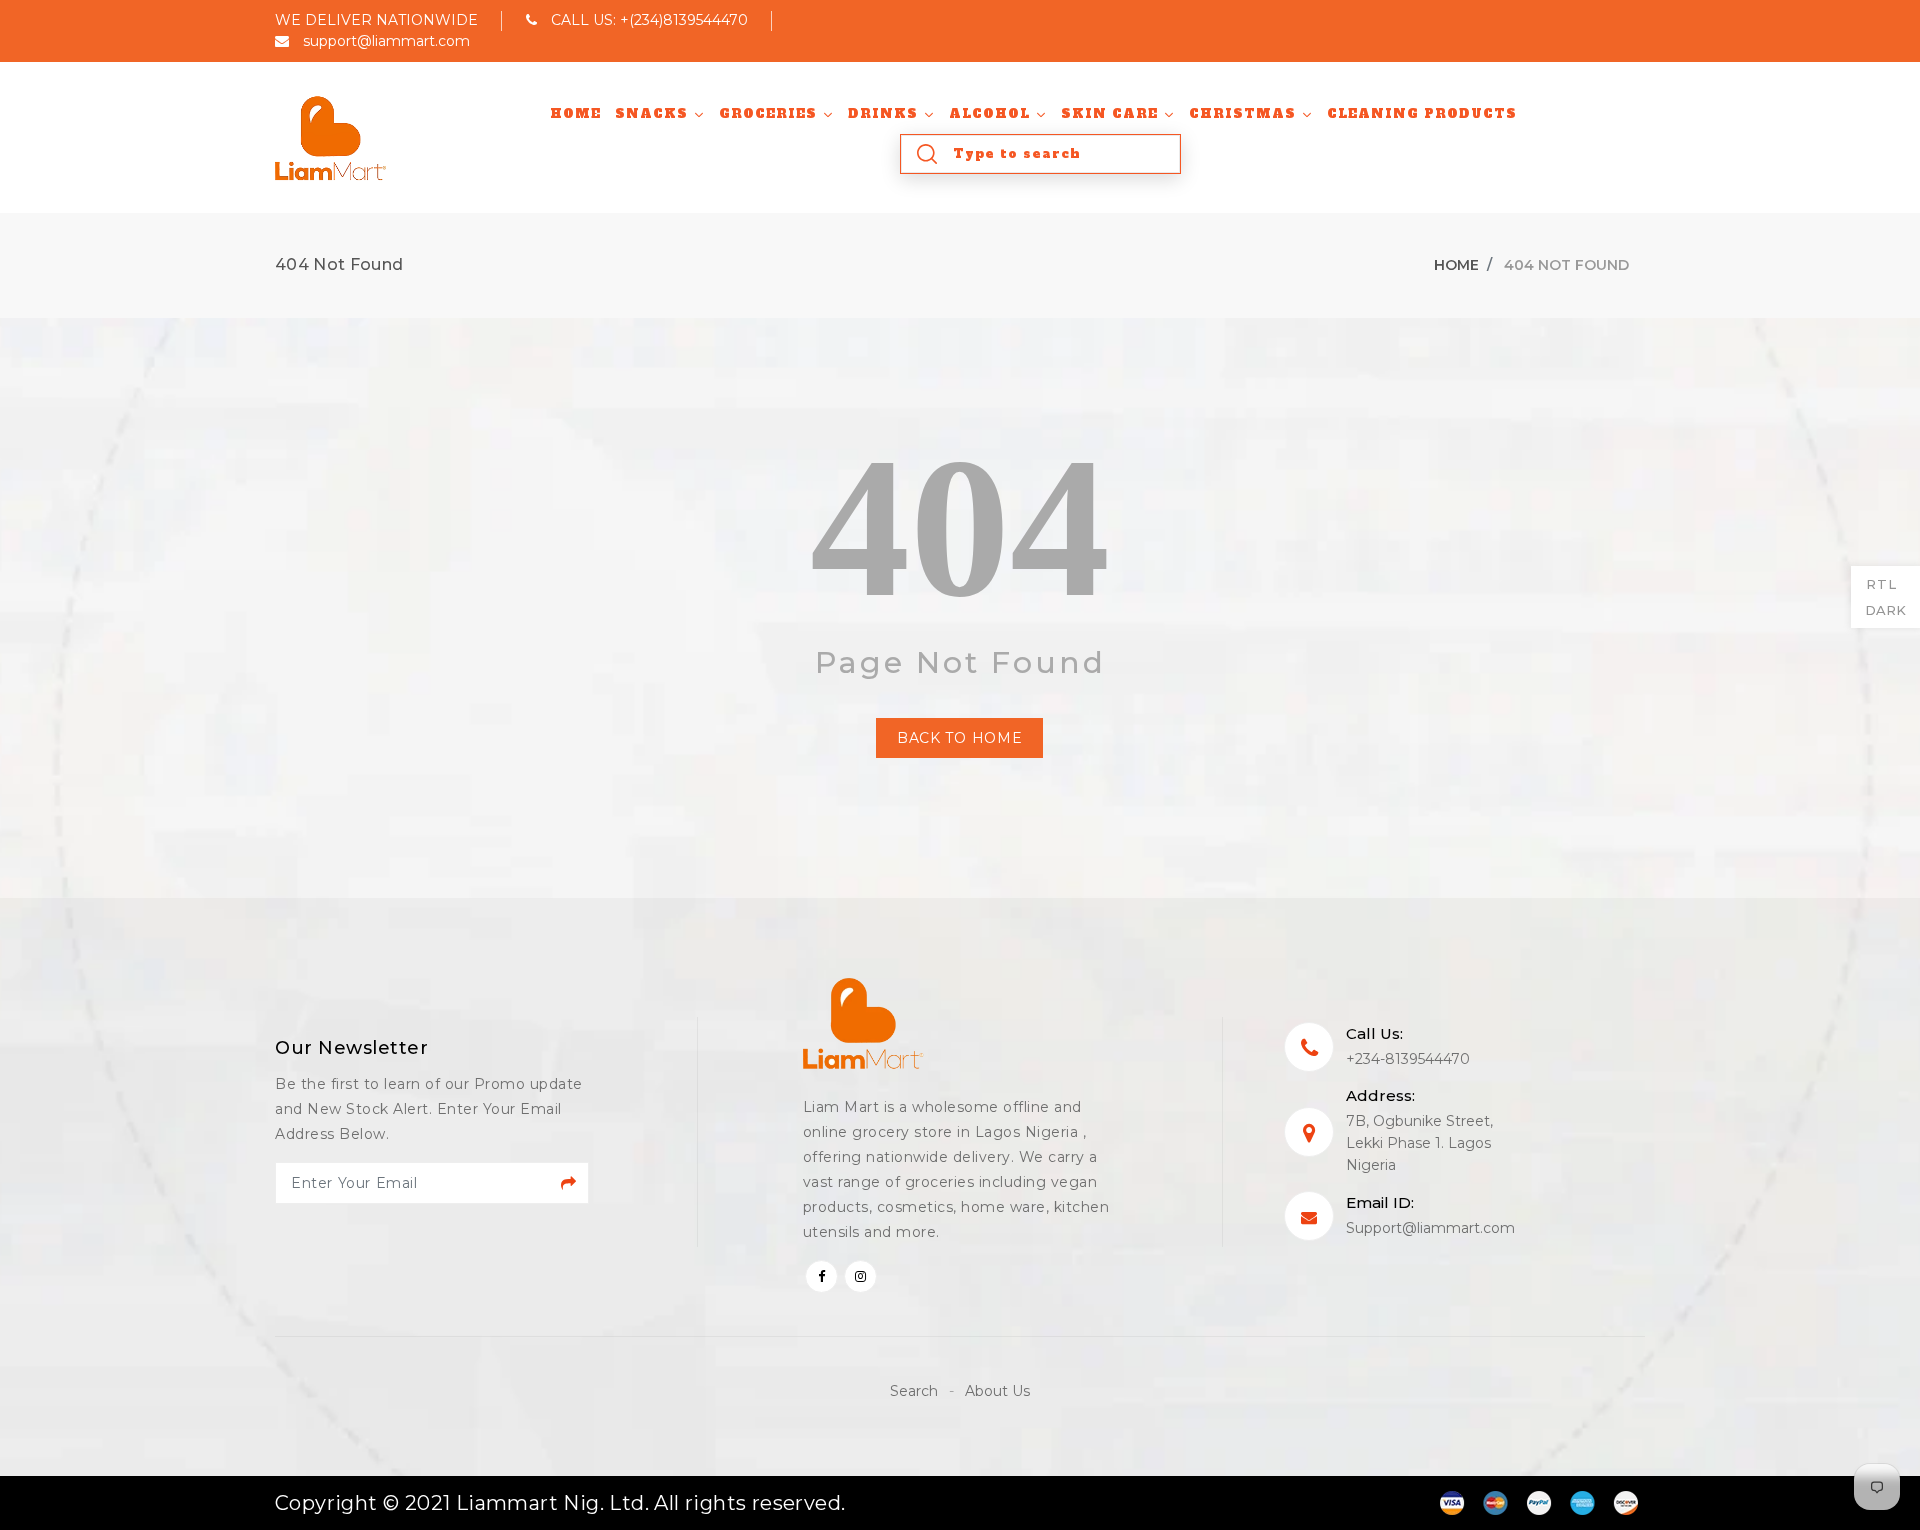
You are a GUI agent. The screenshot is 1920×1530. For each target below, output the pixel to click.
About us (997, 1391)
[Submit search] (927, 154)
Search (916, 1391)
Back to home (959, 738)
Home (1456, 265)
